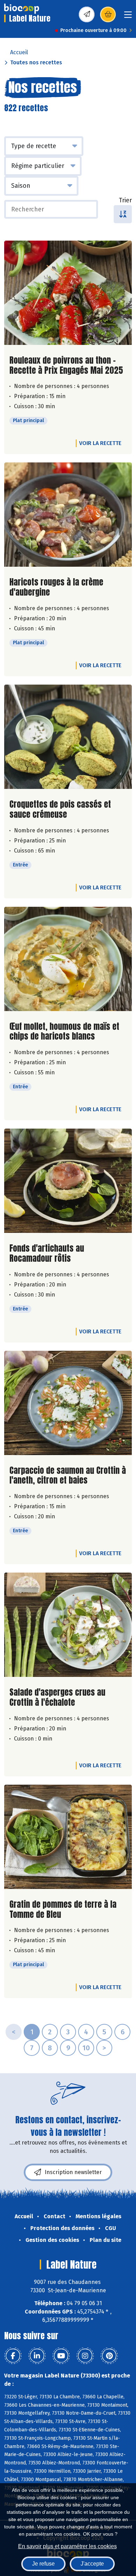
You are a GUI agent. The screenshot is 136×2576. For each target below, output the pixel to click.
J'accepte (92, 2564)
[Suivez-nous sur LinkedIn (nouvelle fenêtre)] (37, 2356)
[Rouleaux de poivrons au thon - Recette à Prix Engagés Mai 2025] (68, 293)
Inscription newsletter (73, 2172)
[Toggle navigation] (128, 17)
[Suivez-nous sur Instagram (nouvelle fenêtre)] (85, 2356)
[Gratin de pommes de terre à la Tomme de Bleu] (68, 1837)
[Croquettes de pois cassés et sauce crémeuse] (68, 737)
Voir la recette (100, 443)
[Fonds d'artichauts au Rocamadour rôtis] (68, 1181)
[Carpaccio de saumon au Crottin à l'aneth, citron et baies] (68, 1403)
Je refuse (43, 2564)
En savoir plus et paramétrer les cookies (67, 2546)
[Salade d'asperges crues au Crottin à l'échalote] (68, 1625)
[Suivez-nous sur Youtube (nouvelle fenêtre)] (61, 2356)
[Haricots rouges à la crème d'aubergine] (68, 515)
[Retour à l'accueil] (22, 9)
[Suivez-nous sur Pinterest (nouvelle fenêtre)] (109, 2356)
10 (86, 2048)
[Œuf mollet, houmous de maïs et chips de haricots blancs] (68, 959)
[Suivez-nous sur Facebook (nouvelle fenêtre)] (13, 2356)
